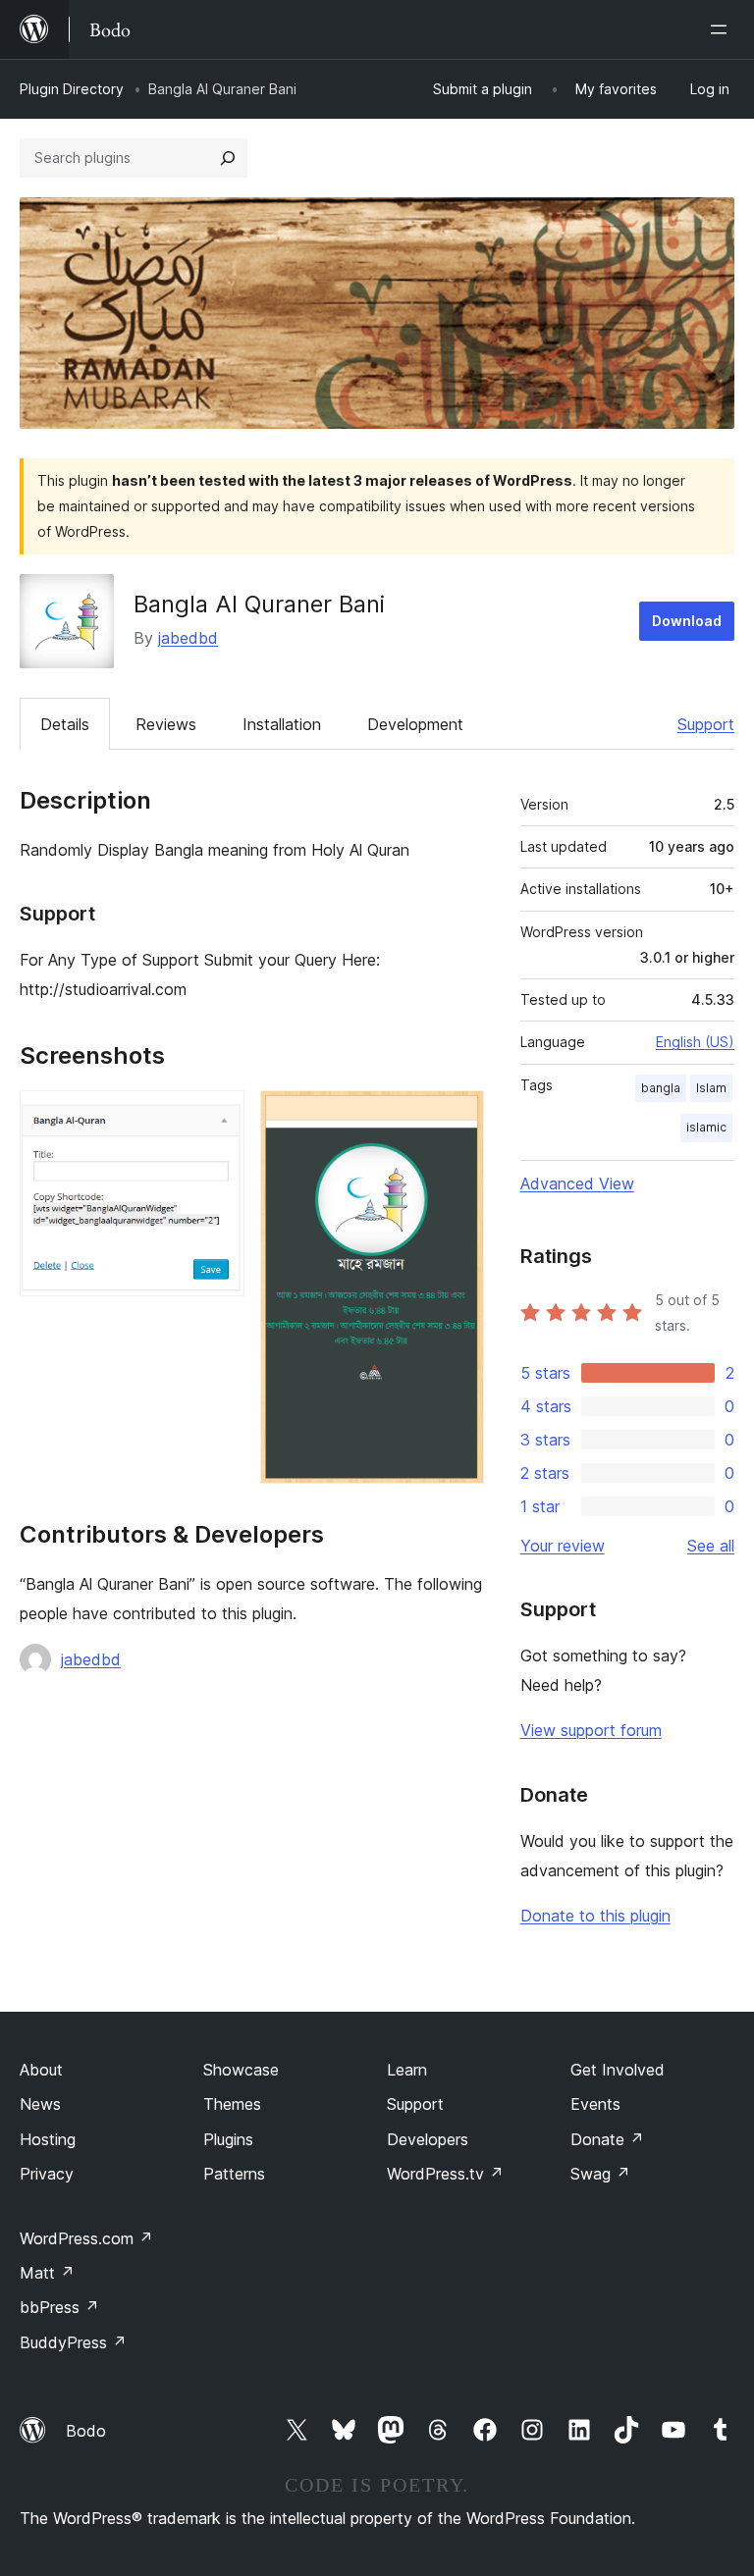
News (40, 2104)
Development (415, 724)
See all (711, 1546)
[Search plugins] (228, 158)
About (41, 2070)
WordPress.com (86, 2238)
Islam (711, 1088)
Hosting (48, 2139)
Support (706, 724)
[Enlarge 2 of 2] (458, 1117)
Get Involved (618, 2070)
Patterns (234, 2174)
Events (595, 2104)
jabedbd (188, 638)
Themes (232, 2104)
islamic (706, 1127)
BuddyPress (73, 2342)
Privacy (47, 2174)
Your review (563, 1546)
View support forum (591, 1730)
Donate (607, 2139)
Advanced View (577, 1183)
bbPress (59, 2307)
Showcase (241, 2070)
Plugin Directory (72, 89)
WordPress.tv (445, 2174)
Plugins (228, 2139)
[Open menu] (723, 29)
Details (65, 724)
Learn (407, 2070)
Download (687, 621)
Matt (47, 2273)
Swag (600, 2174)
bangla (661, 1088)
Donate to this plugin (595, 1916)
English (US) (695, 1042)
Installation (282, 724)
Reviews (166, 724)
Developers (428, 2139)
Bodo (86, 2431)
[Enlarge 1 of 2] (218, 1117)
